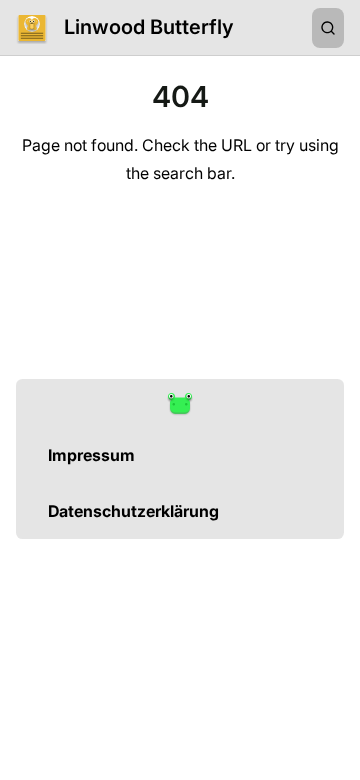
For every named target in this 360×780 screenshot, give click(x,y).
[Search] (328, 28)
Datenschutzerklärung (133, 511)
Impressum (91, 455)
